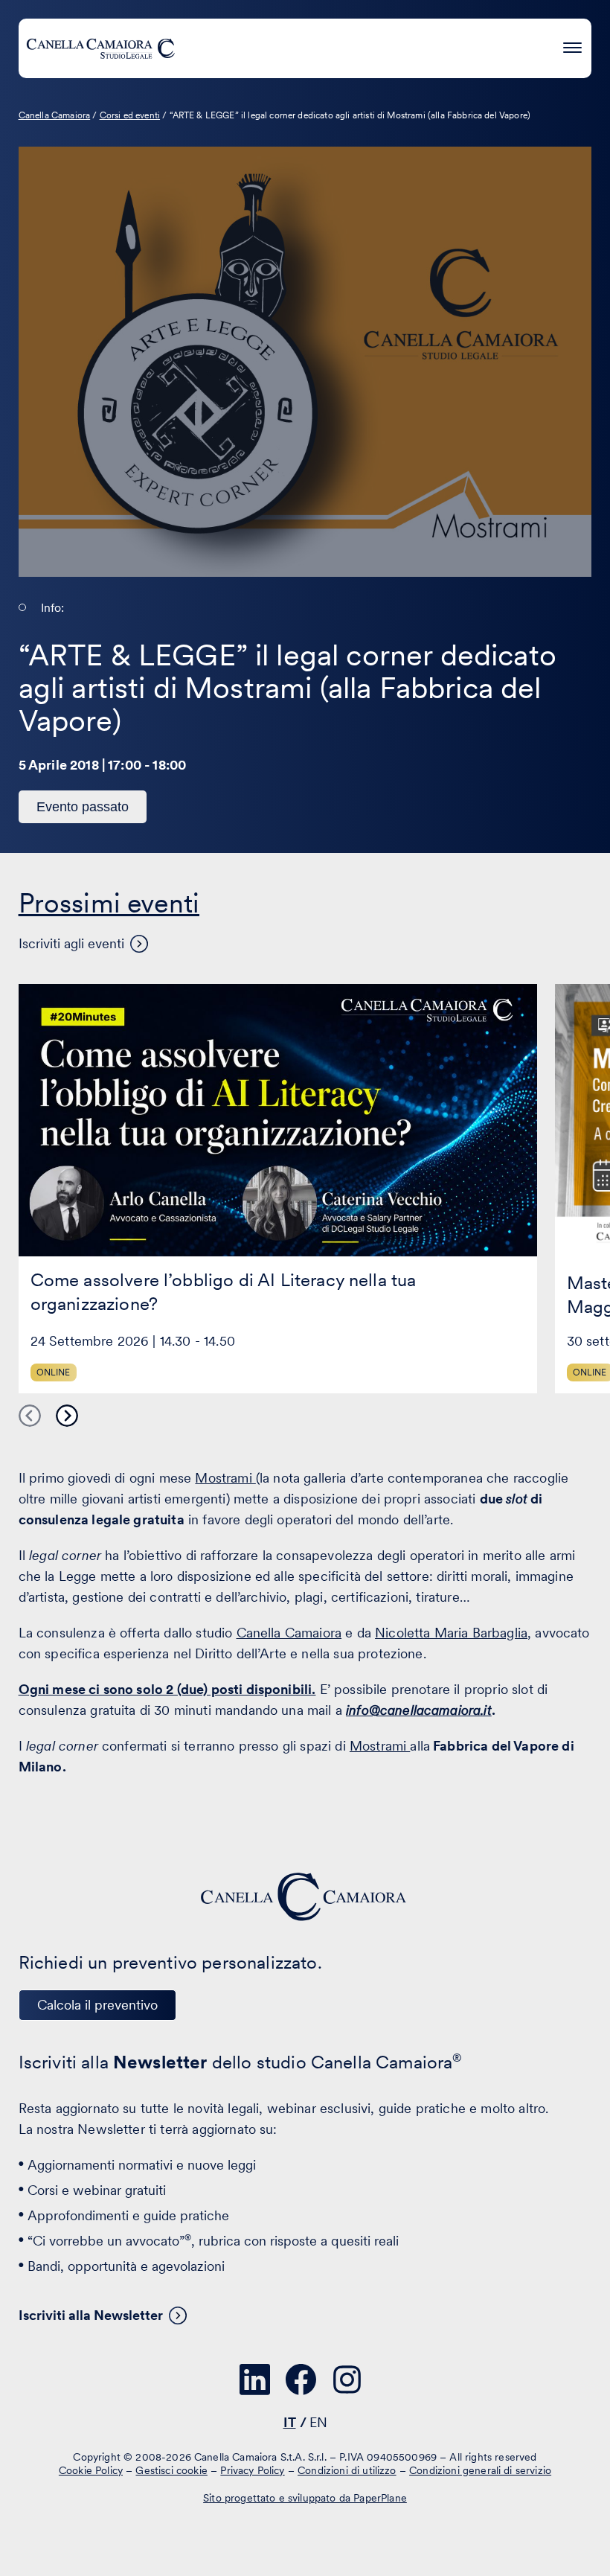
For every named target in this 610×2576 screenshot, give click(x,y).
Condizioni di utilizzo (347, 2470)
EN (318, 2422)
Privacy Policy (252, 2470)
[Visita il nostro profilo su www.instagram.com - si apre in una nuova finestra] (347, 2380)
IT (290, 2422)
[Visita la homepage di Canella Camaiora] (100, 48)
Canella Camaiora (289, 1633)
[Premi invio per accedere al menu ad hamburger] (572, 46)
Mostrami (225, 1478)
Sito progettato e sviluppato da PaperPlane (305, 2498)
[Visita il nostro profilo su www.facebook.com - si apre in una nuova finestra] (301, 2380)
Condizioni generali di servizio (480, 2470)
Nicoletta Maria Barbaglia (451, 1633)
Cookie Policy (91, 2470)
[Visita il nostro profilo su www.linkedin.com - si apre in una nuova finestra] (255, 2380)
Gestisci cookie (171, 2470)
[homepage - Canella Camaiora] (305, 1897)
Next (67, 1416)
